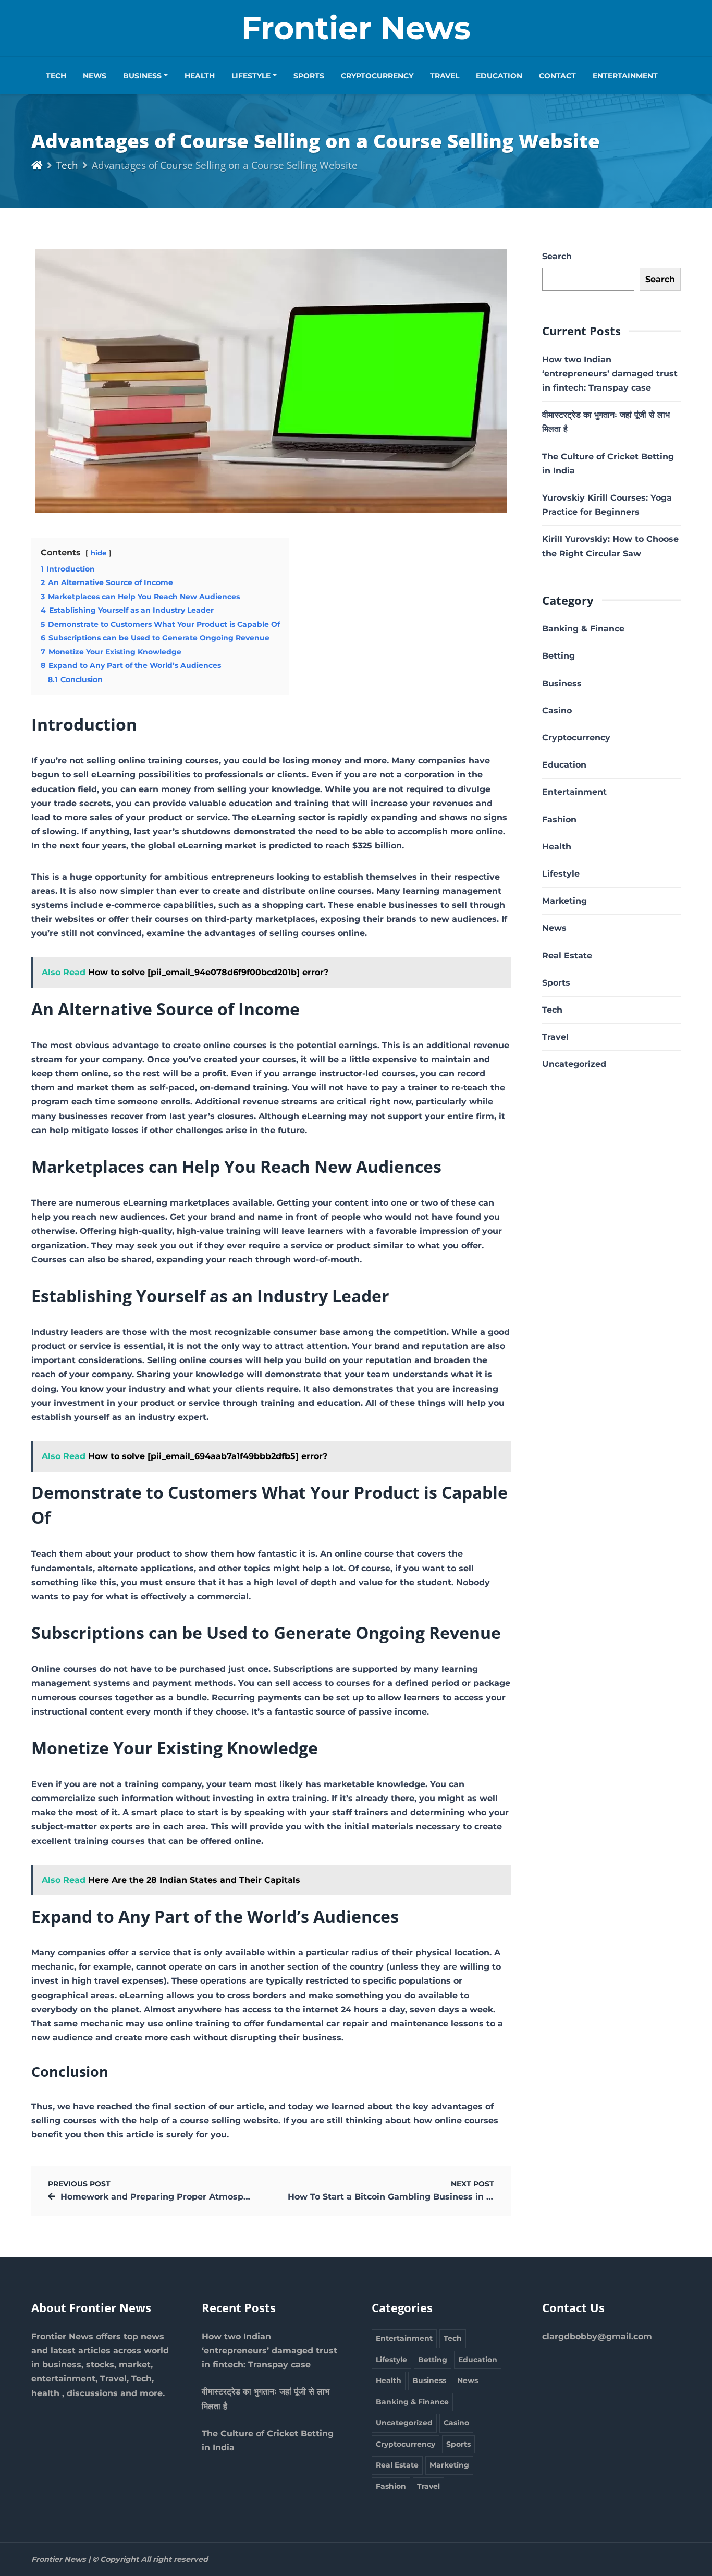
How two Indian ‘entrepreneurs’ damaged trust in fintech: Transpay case (610, 374)
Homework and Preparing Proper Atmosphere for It (174, 2197)
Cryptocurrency (377, 76)
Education (499, 76)
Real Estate (567, 956)
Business (142, 76)
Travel (445, 76)
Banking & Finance (583, 629)
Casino (557, 710)
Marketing (564, 901)
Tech (56, 76)
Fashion (559, 819)
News (95, 76)
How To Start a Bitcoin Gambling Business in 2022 (397, 2197)
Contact (557, 76)
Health (200, 76)
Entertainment (625, 76)
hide (99, 553)
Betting (558, 656)
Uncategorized (574, 1064)
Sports (309, 76)
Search (557, 256)
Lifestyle (251, 76)
